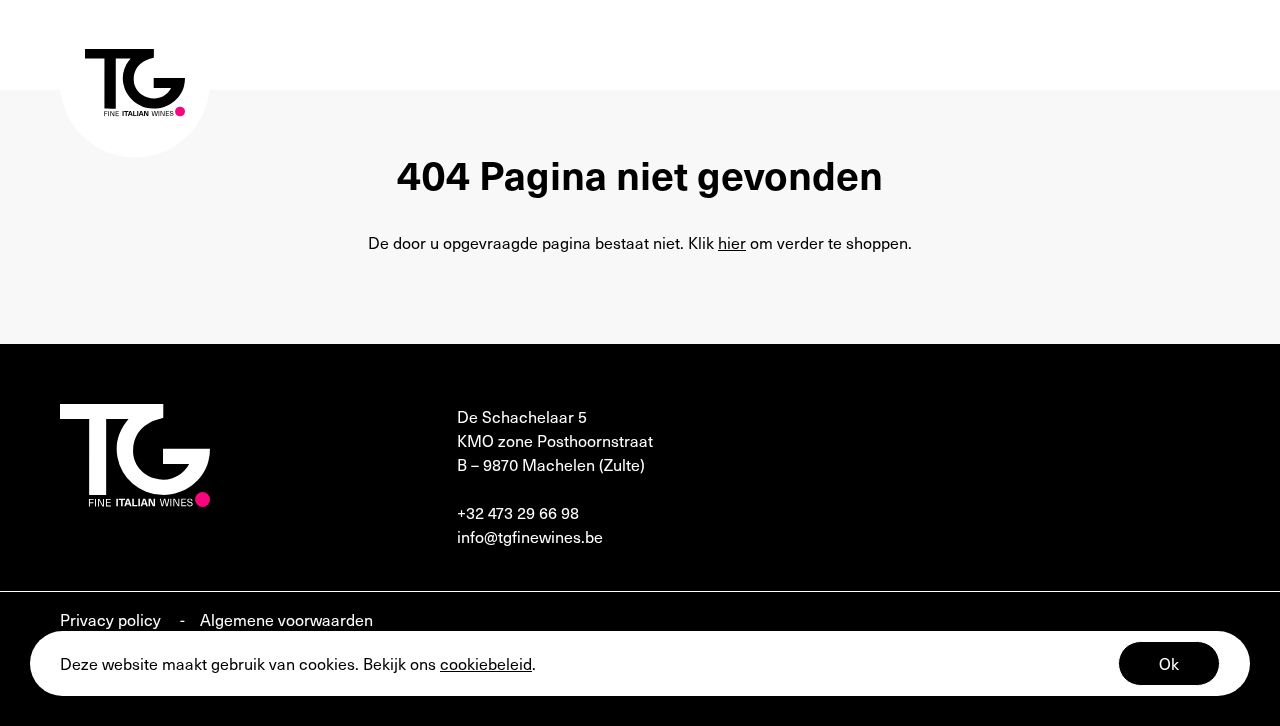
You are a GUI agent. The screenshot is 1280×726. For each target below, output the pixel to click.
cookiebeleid (486, 663)
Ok (1169, 663)
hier (732, 242)
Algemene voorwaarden (286, 619)
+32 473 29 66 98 (518, 512)
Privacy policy (112, 619)
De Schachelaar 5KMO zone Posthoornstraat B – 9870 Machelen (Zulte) (555, 440)
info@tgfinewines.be (530, 536)
